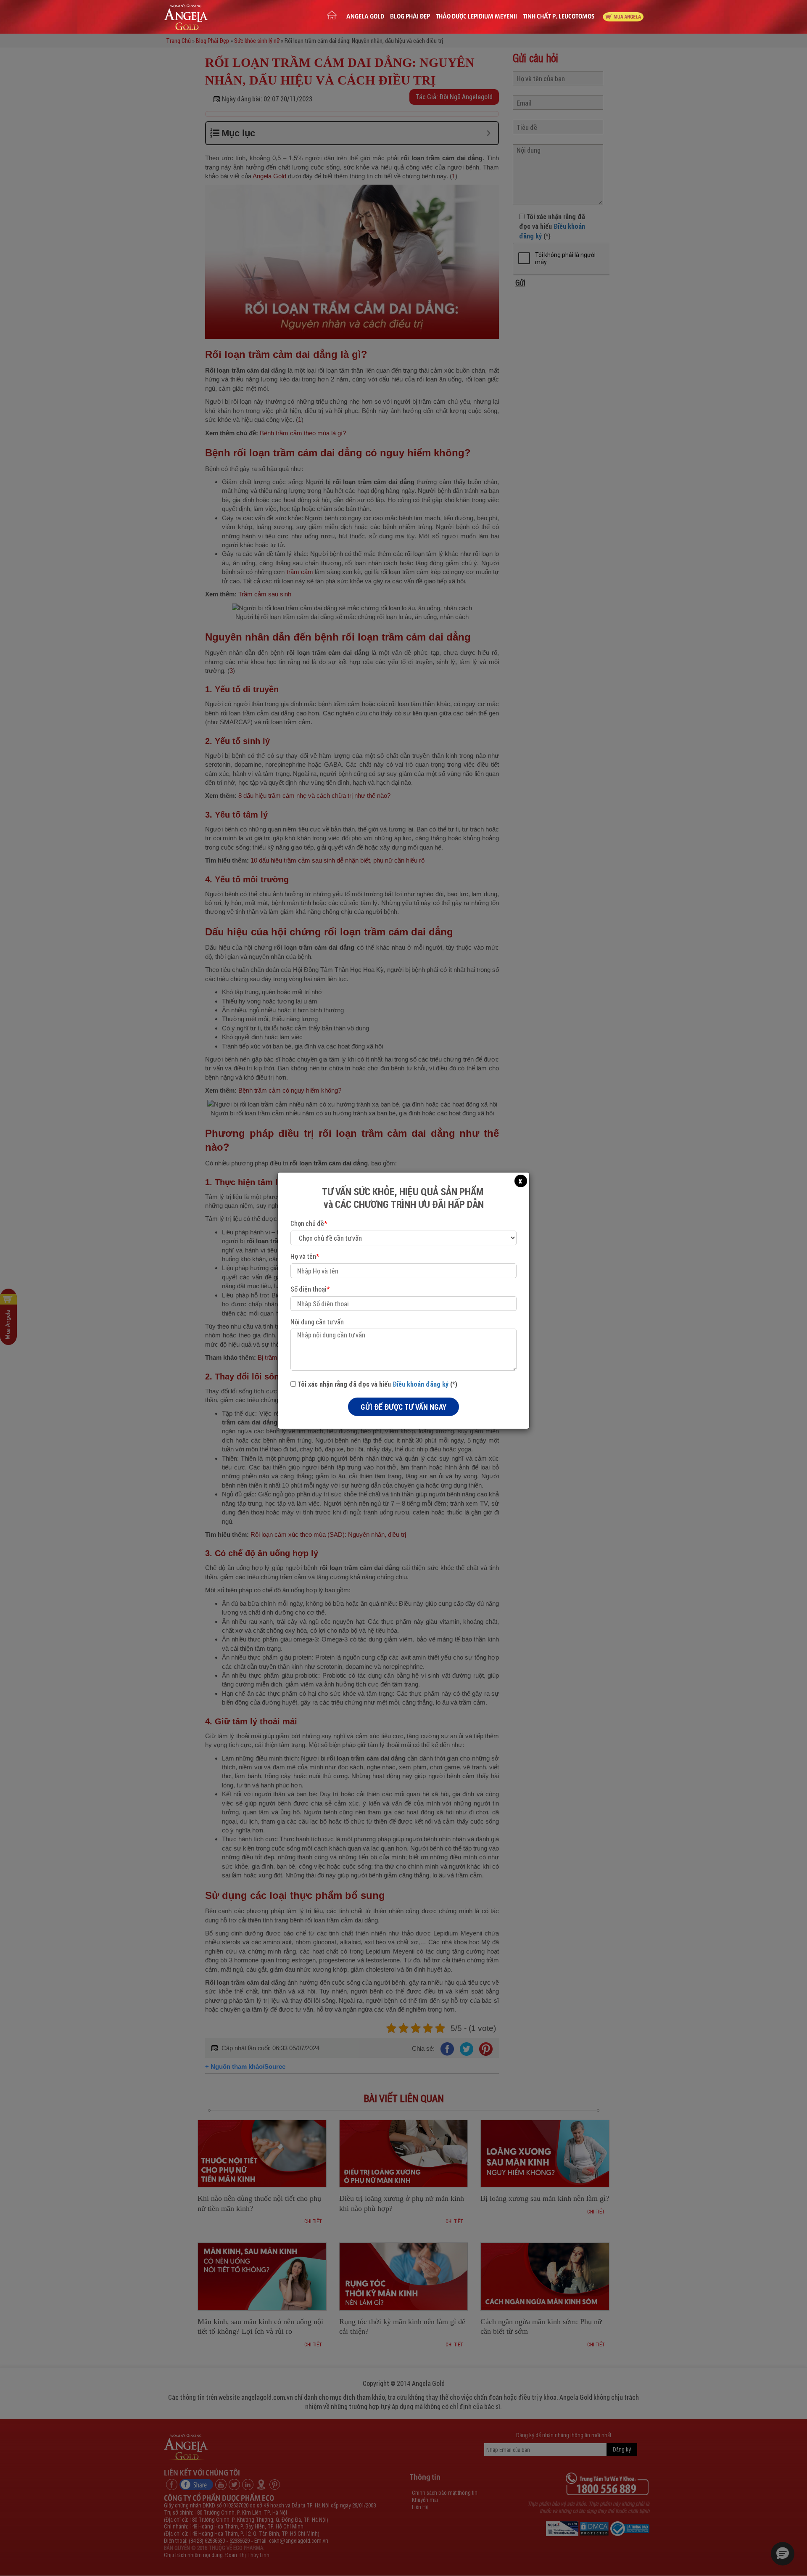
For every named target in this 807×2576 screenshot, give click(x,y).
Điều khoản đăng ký (421, 1384)
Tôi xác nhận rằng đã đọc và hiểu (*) (377, 1384)
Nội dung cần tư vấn (317, 1322)
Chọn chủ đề (309, 1223)
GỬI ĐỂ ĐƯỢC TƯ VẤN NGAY (403, 1407)
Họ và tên (305, 1256)
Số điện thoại (310, 1289)
